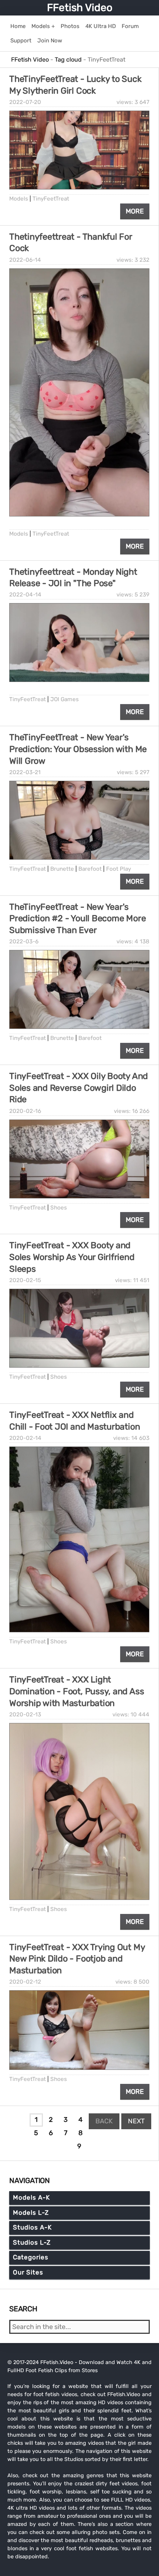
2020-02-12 (25, 1982)
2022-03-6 (24, 941)
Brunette (62, 869)
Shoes (59, 1208)
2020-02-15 (25, 1280)
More (135, 211)
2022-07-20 (25, 102)
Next (136, 2121)
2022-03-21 (25, 772)
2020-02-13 (25, 1715)
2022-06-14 (25, 260)
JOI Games (65, 699)
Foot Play (119, 869)
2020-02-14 (25, 1438)
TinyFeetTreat (51, 199)
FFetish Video (80, 8)
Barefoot (90, 869)
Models (19, 199)
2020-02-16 (25, 1111)
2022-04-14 (25, 595)
